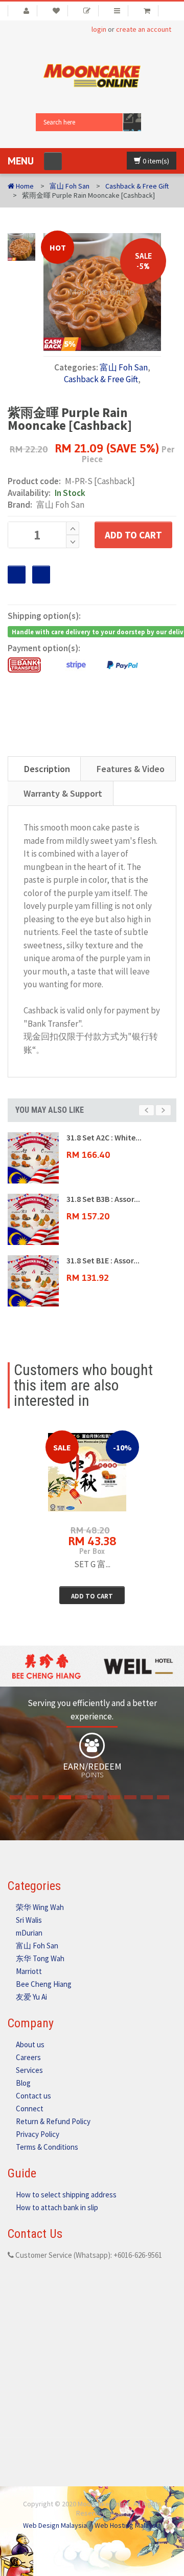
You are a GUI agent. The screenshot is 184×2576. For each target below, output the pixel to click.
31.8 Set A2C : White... (104, 1137)
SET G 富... (92, 1564)
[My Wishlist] (56, 11)
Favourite (17, 575)
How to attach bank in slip (57, 2207)
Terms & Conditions (47, 2147)
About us (30, 2044)
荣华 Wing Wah (40, 1907)
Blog (23, 2083)
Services (29, 2070)
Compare (41, 575)
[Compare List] (117, 11)
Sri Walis (29, 1920)
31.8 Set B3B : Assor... (103, 1199)
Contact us (33, 2096)
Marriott (29, 1971)
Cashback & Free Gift (137, 186)
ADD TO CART (133, 535)
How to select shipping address (66, 2195)
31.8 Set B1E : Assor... (103, 1260)
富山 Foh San (70, 186)
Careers (28, 2057)
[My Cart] (147, 11)
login (99, 29)
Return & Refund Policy (53, 2121)
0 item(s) (155, 161)
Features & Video (131, 769)
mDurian (29, 1933)
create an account (144, 29)
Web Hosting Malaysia (128, 2525)
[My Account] (22, 11)
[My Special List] (87, 11)
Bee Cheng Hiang (44, 1984)
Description (47, 769)
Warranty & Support (63, 793)
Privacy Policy (38, 2134)
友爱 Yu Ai (31, 1997)
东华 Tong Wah (40, 1958)
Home (24, 186)
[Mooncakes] (92, 75)
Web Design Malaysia (55, 2525)
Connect (30, 2108)
